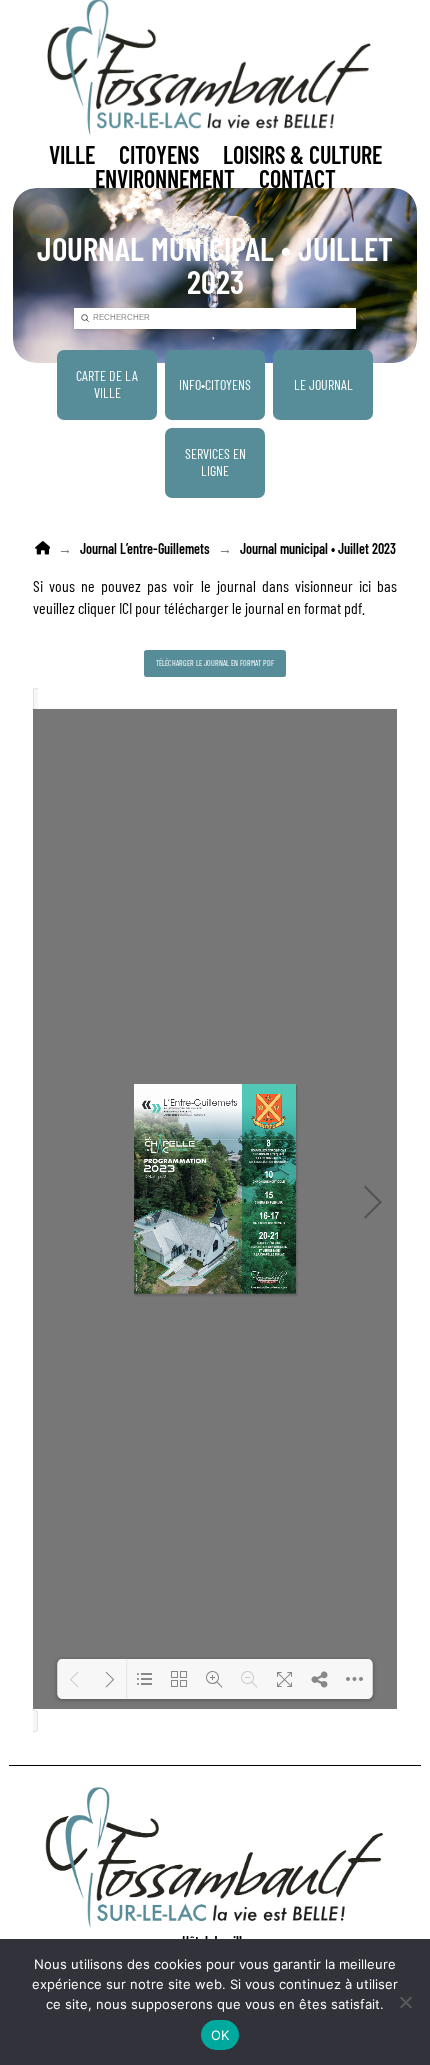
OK (220, 2035)
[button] (72, 155)
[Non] (405, 2002)
